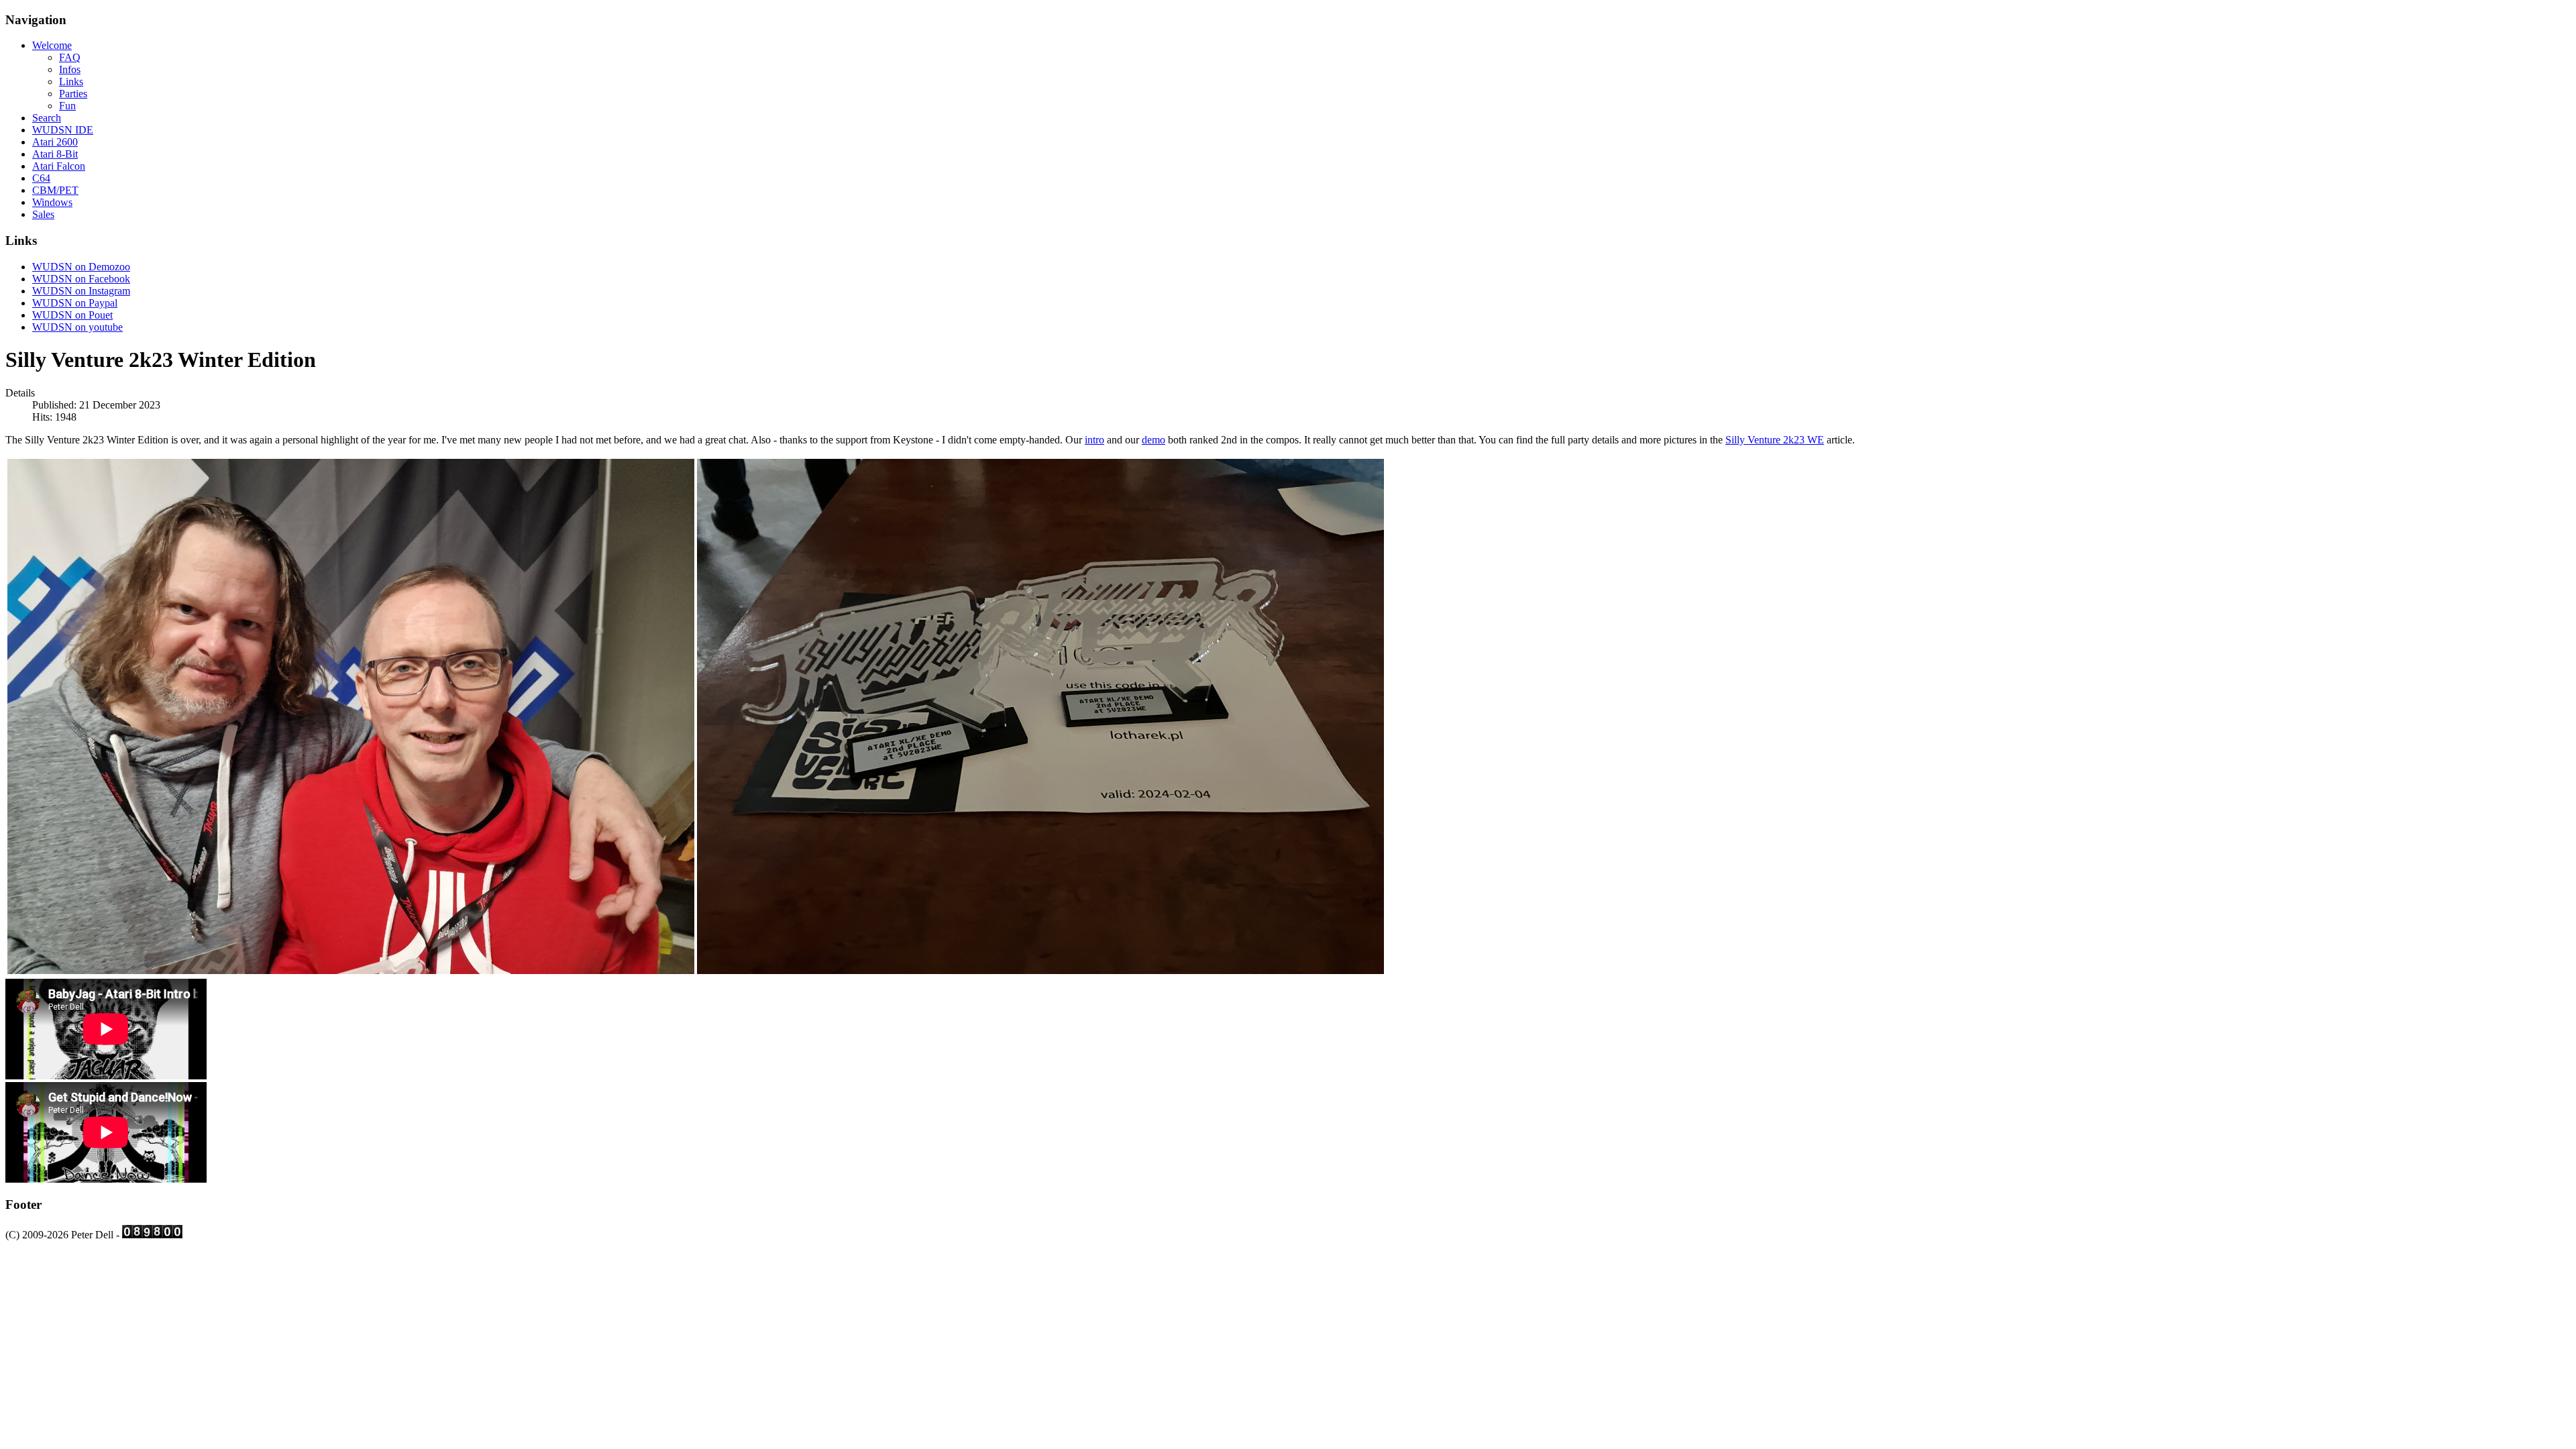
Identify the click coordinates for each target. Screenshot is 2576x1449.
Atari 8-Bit (55, 154)
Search (47, 118)
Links (71, 82)
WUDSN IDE (63, 130)
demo (1153, 440)
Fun (67, 106)
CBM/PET (55, 190)
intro (1094, 440)
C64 (41, 178)
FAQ (70, 57)
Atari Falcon (59, 166)
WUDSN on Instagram (81, 291)
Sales (43, 214)
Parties (73, 94)
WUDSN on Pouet (72, 315)
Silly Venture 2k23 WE (1775, 440)
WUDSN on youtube (77, 327)
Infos (70, 69)
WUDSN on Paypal (75, 303)
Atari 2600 (55, 142)
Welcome (52, 45)
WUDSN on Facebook (81, 279)
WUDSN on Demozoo (81, 267)
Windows (52, 202)
